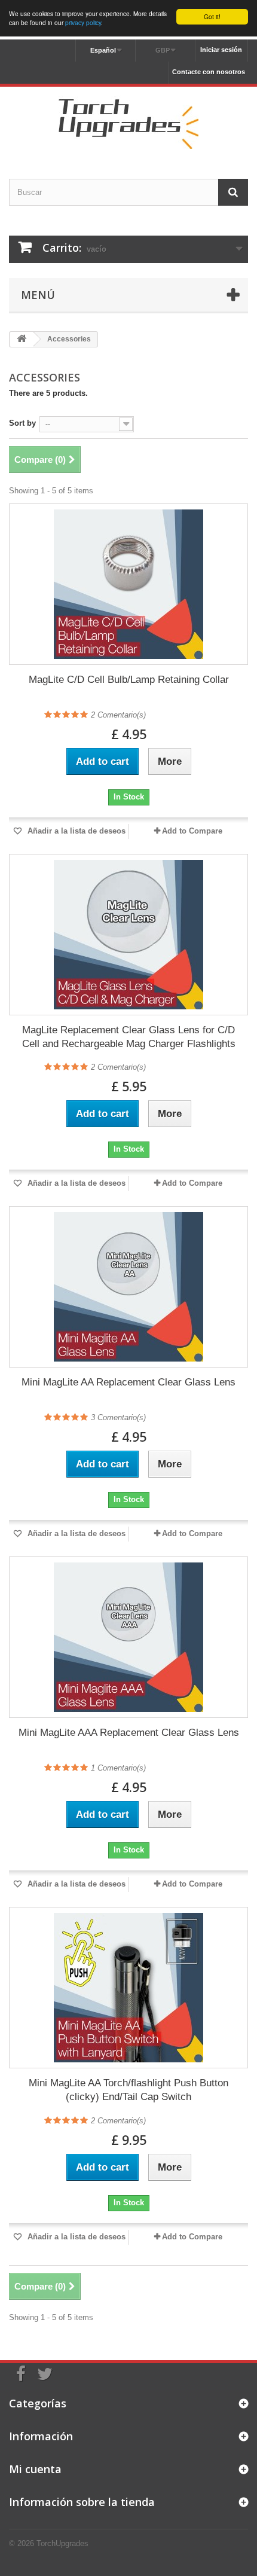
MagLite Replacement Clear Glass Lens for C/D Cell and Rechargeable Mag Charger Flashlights (129, 1037)
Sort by (22, 423)
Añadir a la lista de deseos (75, 831)
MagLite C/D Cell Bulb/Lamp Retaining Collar (129, 680)
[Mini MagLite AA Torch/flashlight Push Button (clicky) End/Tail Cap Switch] (128, 1988)
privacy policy (83, 22)
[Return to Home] (22, 339)
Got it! (212, 16)
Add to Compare (192, 831)
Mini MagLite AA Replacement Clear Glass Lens (128, 1382)
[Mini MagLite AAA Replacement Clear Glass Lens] (128, 1637)
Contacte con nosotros (209, 72)
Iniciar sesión (221, 50)
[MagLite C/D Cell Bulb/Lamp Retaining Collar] (128, 584)
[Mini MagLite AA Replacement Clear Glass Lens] (128, 1287)
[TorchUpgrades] (128, 122)
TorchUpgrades (62, 2543)
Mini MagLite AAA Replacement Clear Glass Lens (129, 1733)
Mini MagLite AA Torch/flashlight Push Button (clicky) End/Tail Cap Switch (128, 2090)
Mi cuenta (35, 2469)
